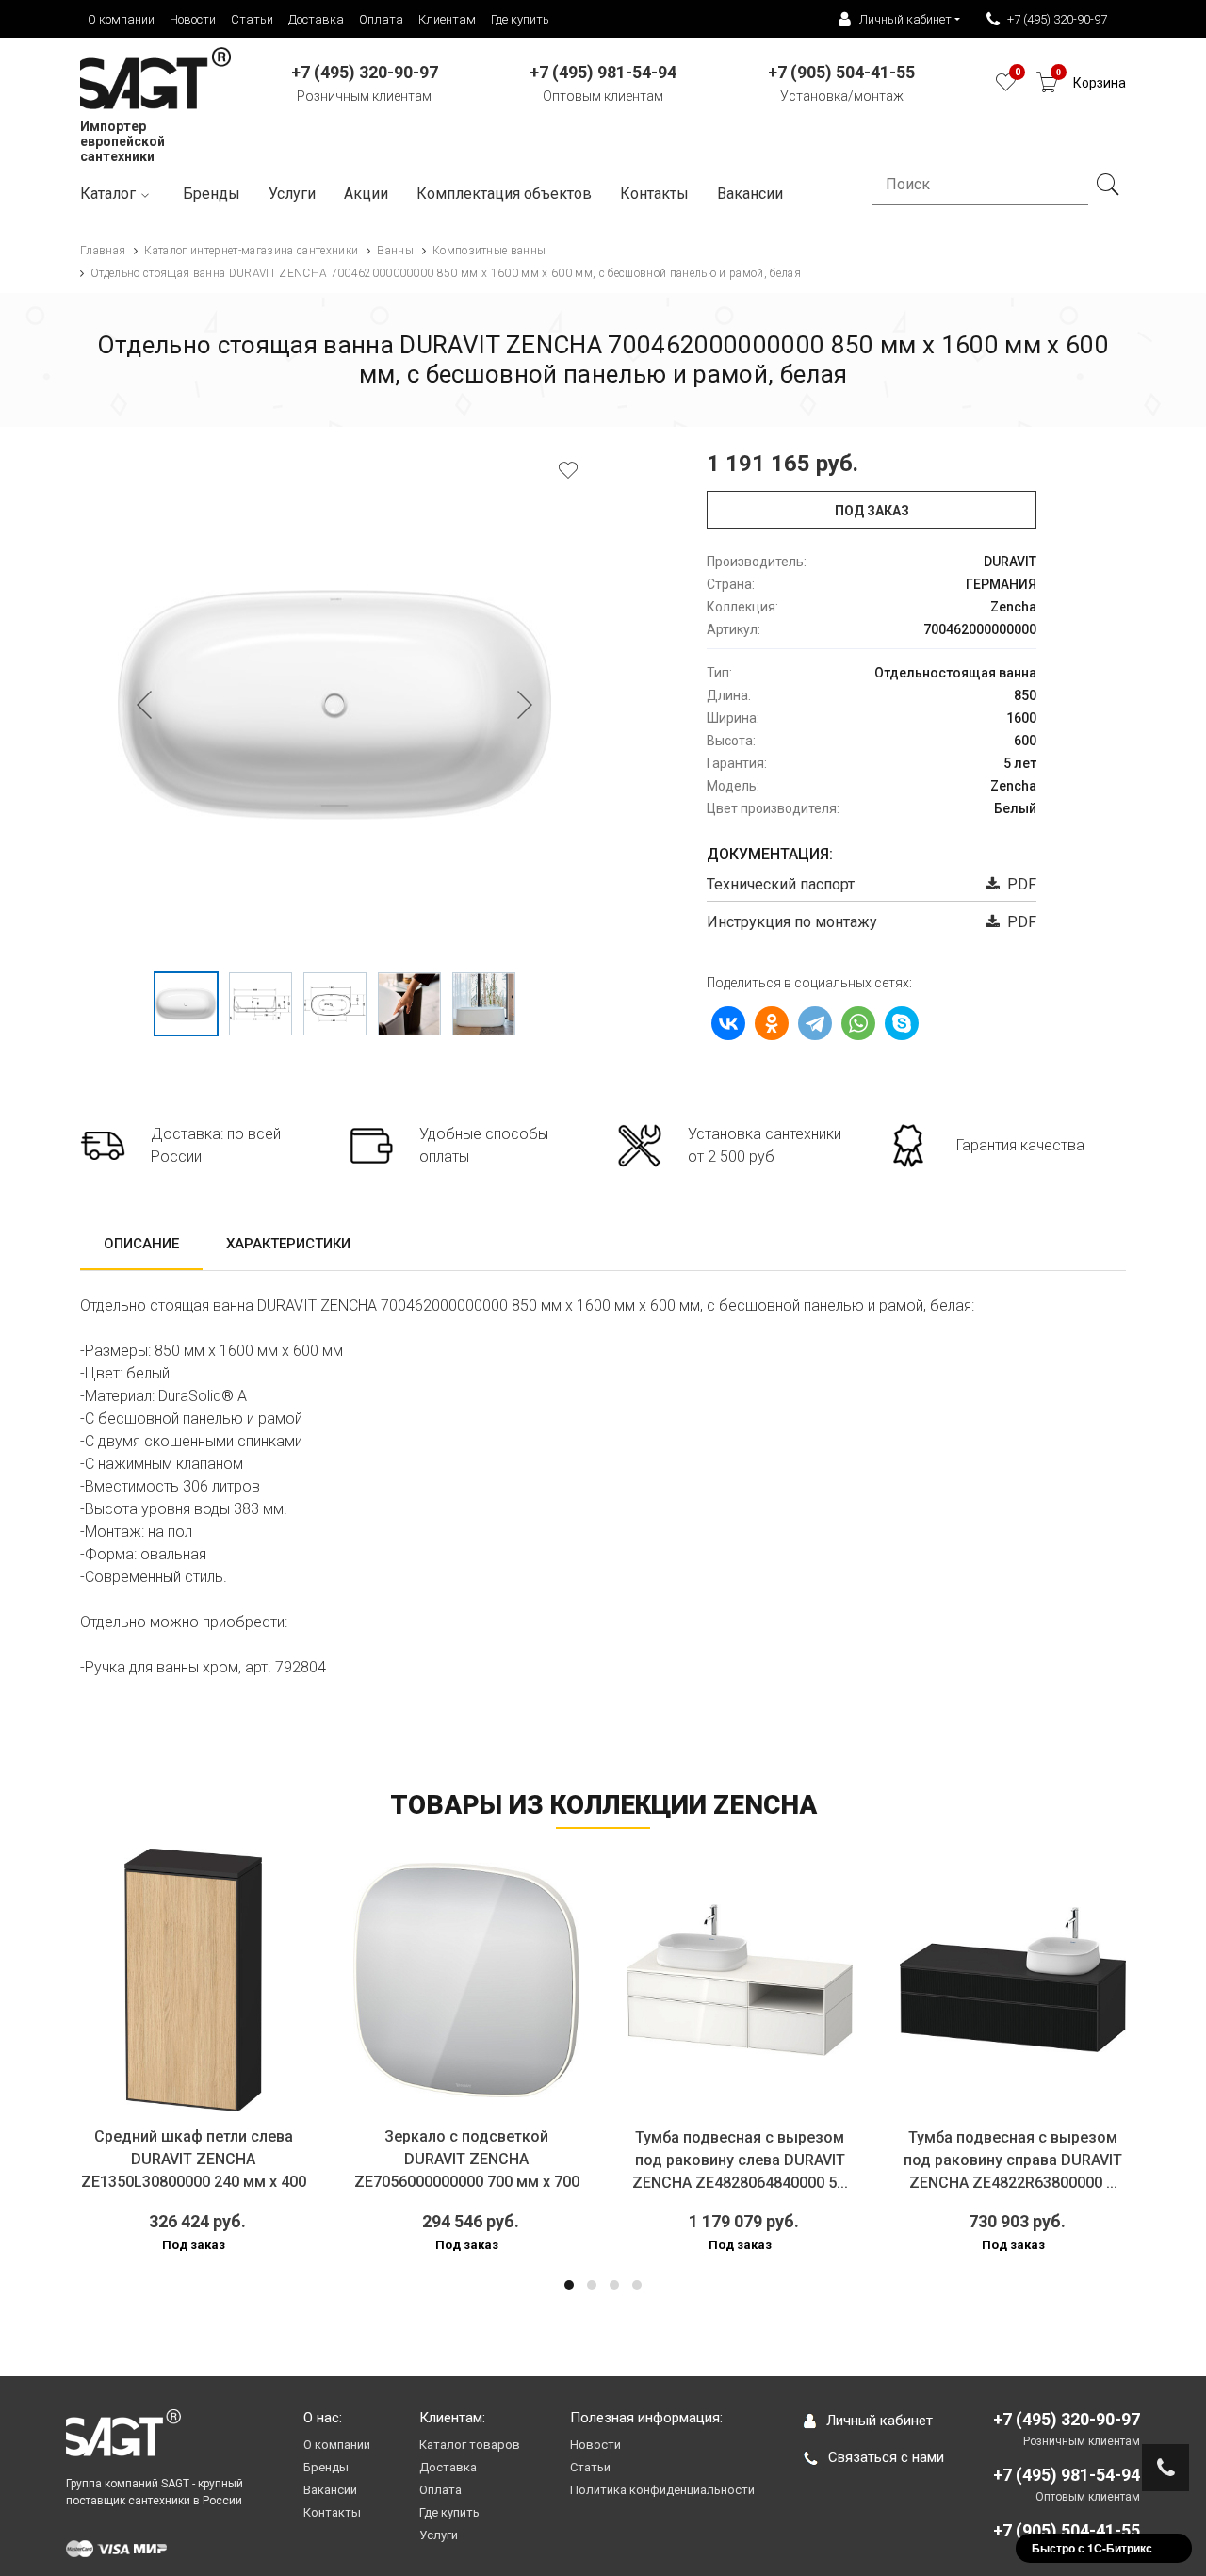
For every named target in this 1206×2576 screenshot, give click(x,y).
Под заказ (872, 511)
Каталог (108, 194)
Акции (366, 194)
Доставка (316, 19)
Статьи (252, 19)
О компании (121, 19)
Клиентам (447, 19)
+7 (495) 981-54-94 (1067, 2475)
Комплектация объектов (504, 194)
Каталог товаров (470, 2445)
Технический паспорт (781, 884)
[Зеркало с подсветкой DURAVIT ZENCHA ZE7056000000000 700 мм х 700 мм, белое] (466, 1980)
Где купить (520, 19)
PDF (1018, 884)
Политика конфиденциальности (662, 2490)
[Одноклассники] (772, 1023)
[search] (1107, 185)
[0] (1006, 87)
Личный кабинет (880, 2421)
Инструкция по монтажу (792, 922)
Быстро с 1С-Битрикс (1092, 2548)
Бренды (212, 194)
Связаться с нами (886, 2457)
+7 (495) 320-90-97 (1057, 19)
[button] (569, 2285)
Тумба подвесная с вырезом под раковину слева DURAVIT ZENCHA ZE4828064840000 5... (740, 2160)
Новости (193, 19)
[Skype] (902, 1023)
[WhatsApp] (858, 1023)
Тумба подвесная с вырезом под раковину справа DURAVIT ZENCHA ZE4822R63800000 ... (1013, 2160)
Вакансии (330, 2490)
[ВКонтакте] (728, 1023)
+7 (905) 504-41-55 (1067, 2530)
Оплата (381, 19)
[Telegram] (815, 1023)
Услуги (292, 194)
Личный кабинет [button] (905, 19)
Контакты (654, 194)
